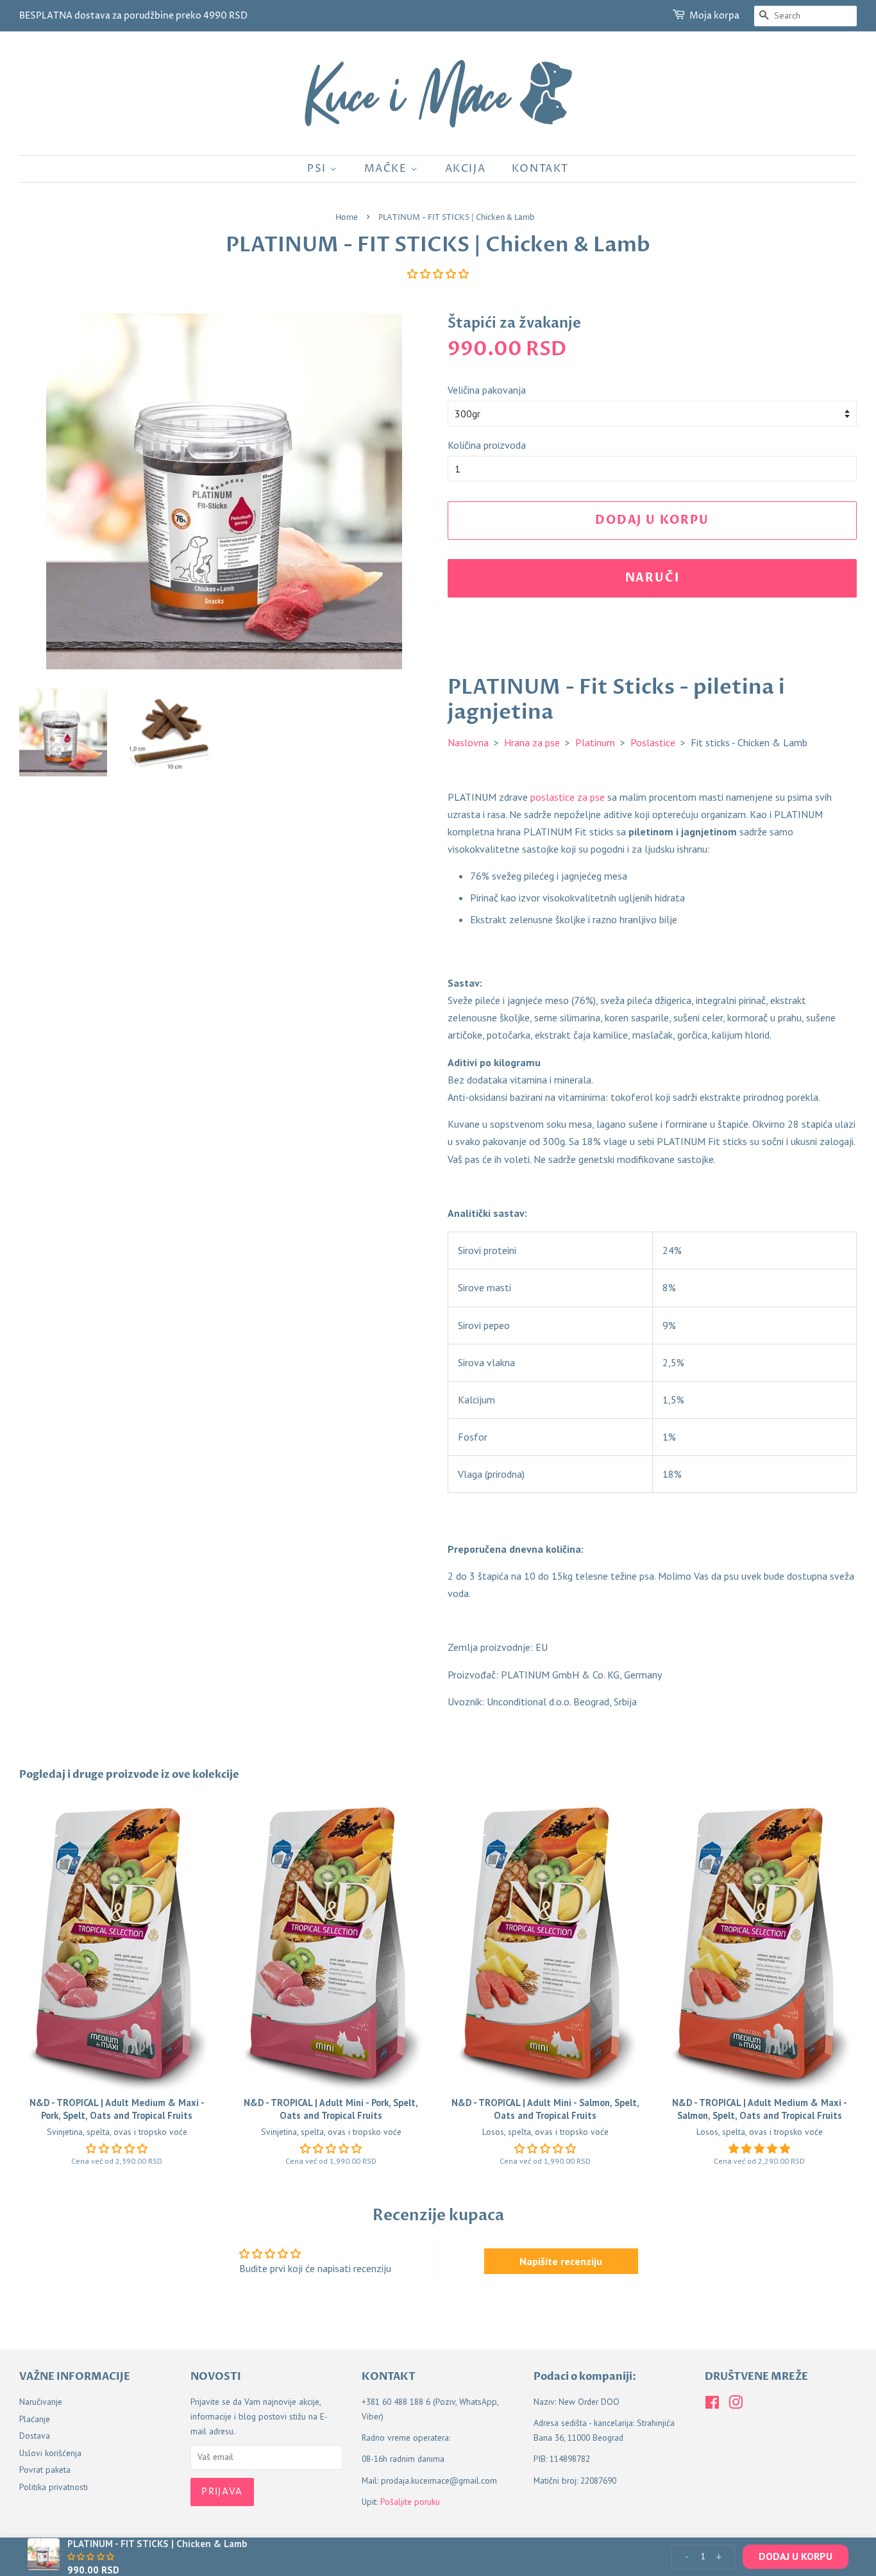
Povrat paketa (45, 2470)
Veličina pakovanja (487, 390)
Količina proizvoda (487, 445)
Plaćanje (35, 2419)
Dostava (35, 2436)
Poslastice (653, 742)
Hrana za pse (532, 742)
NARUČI (653, 578)
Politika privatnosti (54, 2487)
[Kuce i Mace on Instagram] (736, 2405)
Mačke (388, 169)
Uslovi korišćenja (50, 2453)
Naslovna (468, 742)
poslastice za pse (568, 797)
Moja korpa (714, 16)
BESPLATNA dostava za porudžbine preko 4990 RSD (133, 16)
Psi (318, 169)
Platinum (595, 742)
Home (347, 218)
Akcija (466, 169)
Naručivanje (41, 2402)
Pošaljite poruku (410, 2502)
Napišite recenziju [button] (561, 2261)
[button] (438, 274)
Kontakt (540, 169)
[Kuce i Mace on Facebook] (712, 2405)
